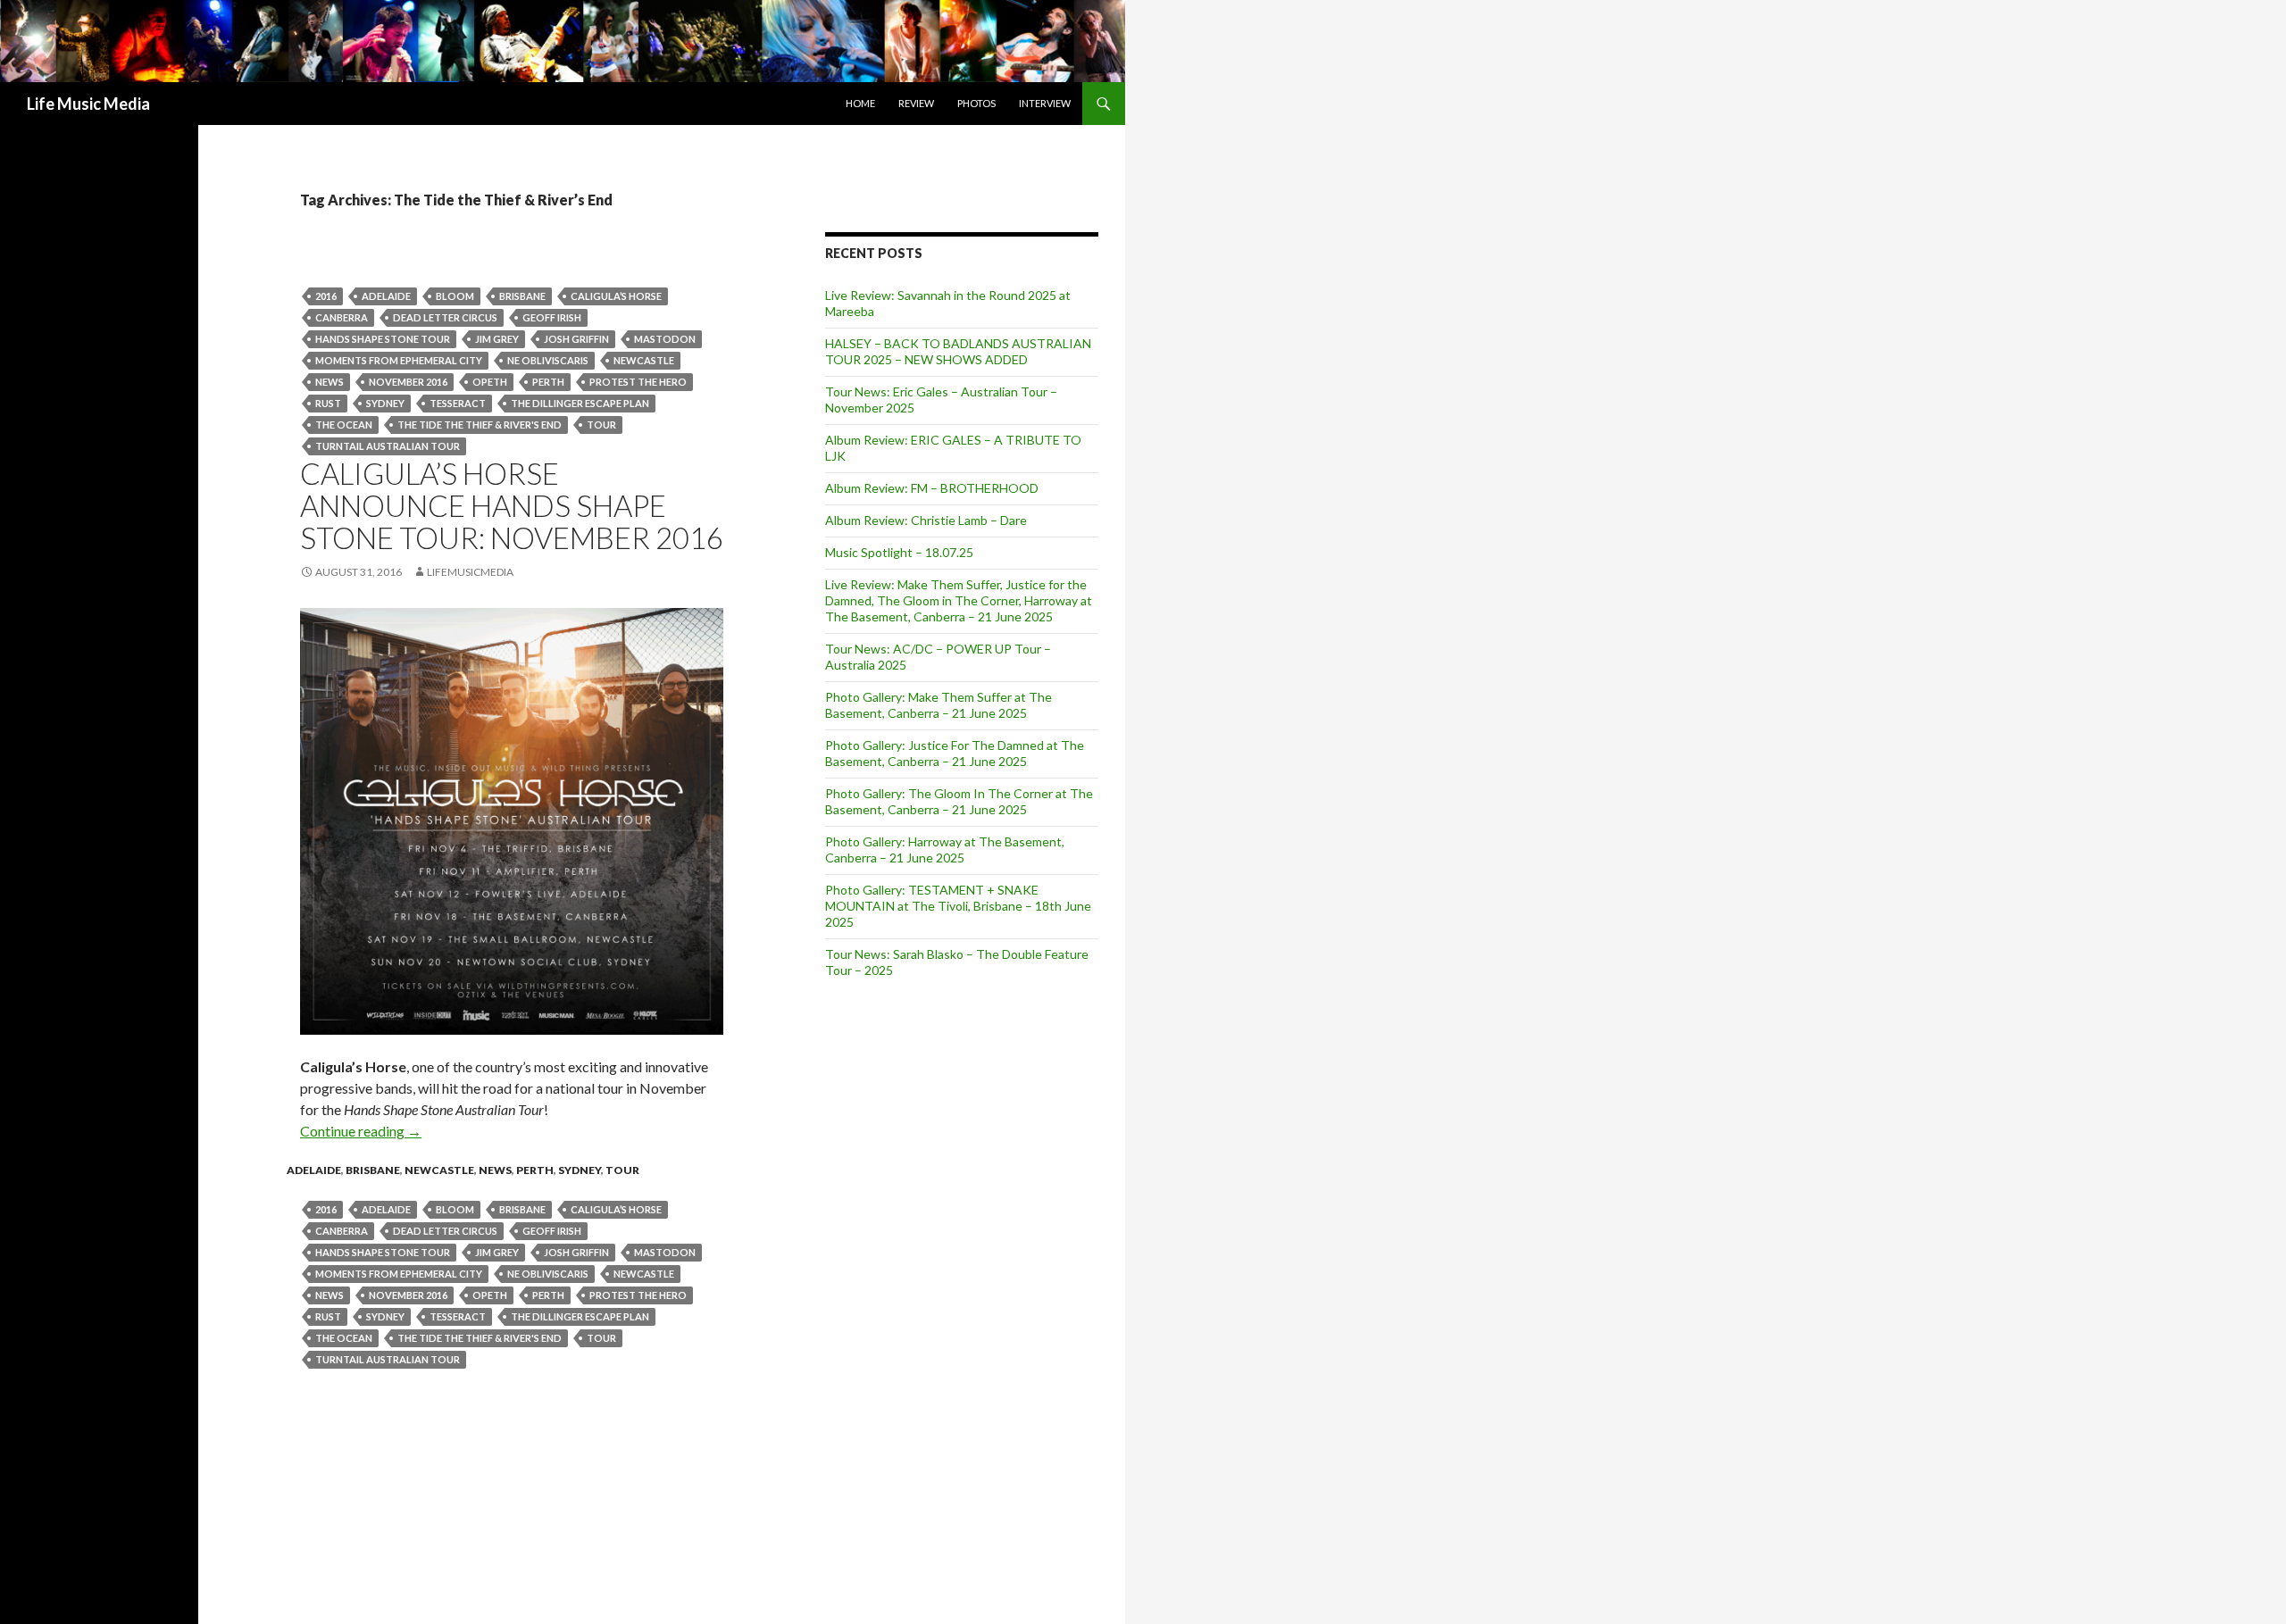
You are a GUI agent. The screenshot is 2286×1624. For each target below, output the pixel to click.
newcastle (644, 360)
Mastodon (665, 339)
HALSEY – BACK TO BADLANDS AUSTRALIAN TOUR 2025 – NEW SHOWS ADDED (958, 351)
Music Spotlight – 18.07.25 (899, 552)
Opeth (490, 382)
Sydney (385, 403)
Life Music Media (88, 104)
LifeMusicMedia (470, 572)
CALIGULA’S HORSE (616, 296)
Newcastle (439, 1170)
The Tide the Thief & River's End (480, 425)
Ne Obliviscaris (548, 360)
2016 (326, 296)
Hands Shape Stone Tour (383, 339)
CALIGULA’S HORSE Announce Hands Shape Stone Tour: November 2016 (512, 505)
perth (548, 382)
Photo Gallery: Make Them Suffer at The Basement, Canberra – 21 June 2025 (939, 705)
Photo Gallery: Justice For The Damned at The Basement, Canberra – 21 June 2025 (955, 753)
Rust (328, 403)
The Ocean (344, 425)
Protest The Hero (638, 382)
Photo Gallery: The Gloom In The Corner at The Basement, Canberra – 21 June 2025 (959, 801)
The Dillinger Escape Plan (580, 403)
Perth (535, 1170)
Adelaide (386, 296)
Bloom (455, 296)
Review (916, 103)
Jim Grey (497, 339)
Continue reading (361, 1131)
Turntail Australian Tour (388, 446)
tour (601, 425)
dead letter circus (445, 317)
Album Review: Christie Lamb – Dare (926, 520)
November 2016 (408, 382)
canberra (342, 317)
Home (860, 103)
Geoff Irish (552, 317)
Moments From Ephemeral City (399, 360)
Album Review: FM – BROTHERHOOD (932, 488)
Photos (976, 103)
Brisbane (522, 296)
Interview (1045, 103)
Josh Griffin (576, 339)
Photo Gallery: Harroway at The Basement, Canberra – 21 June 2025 (945, 849)
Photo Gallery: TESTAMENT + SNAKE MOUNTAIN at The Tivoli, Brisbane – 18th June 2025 (958, 906)
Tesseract (458, 403)
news (330, 382)
